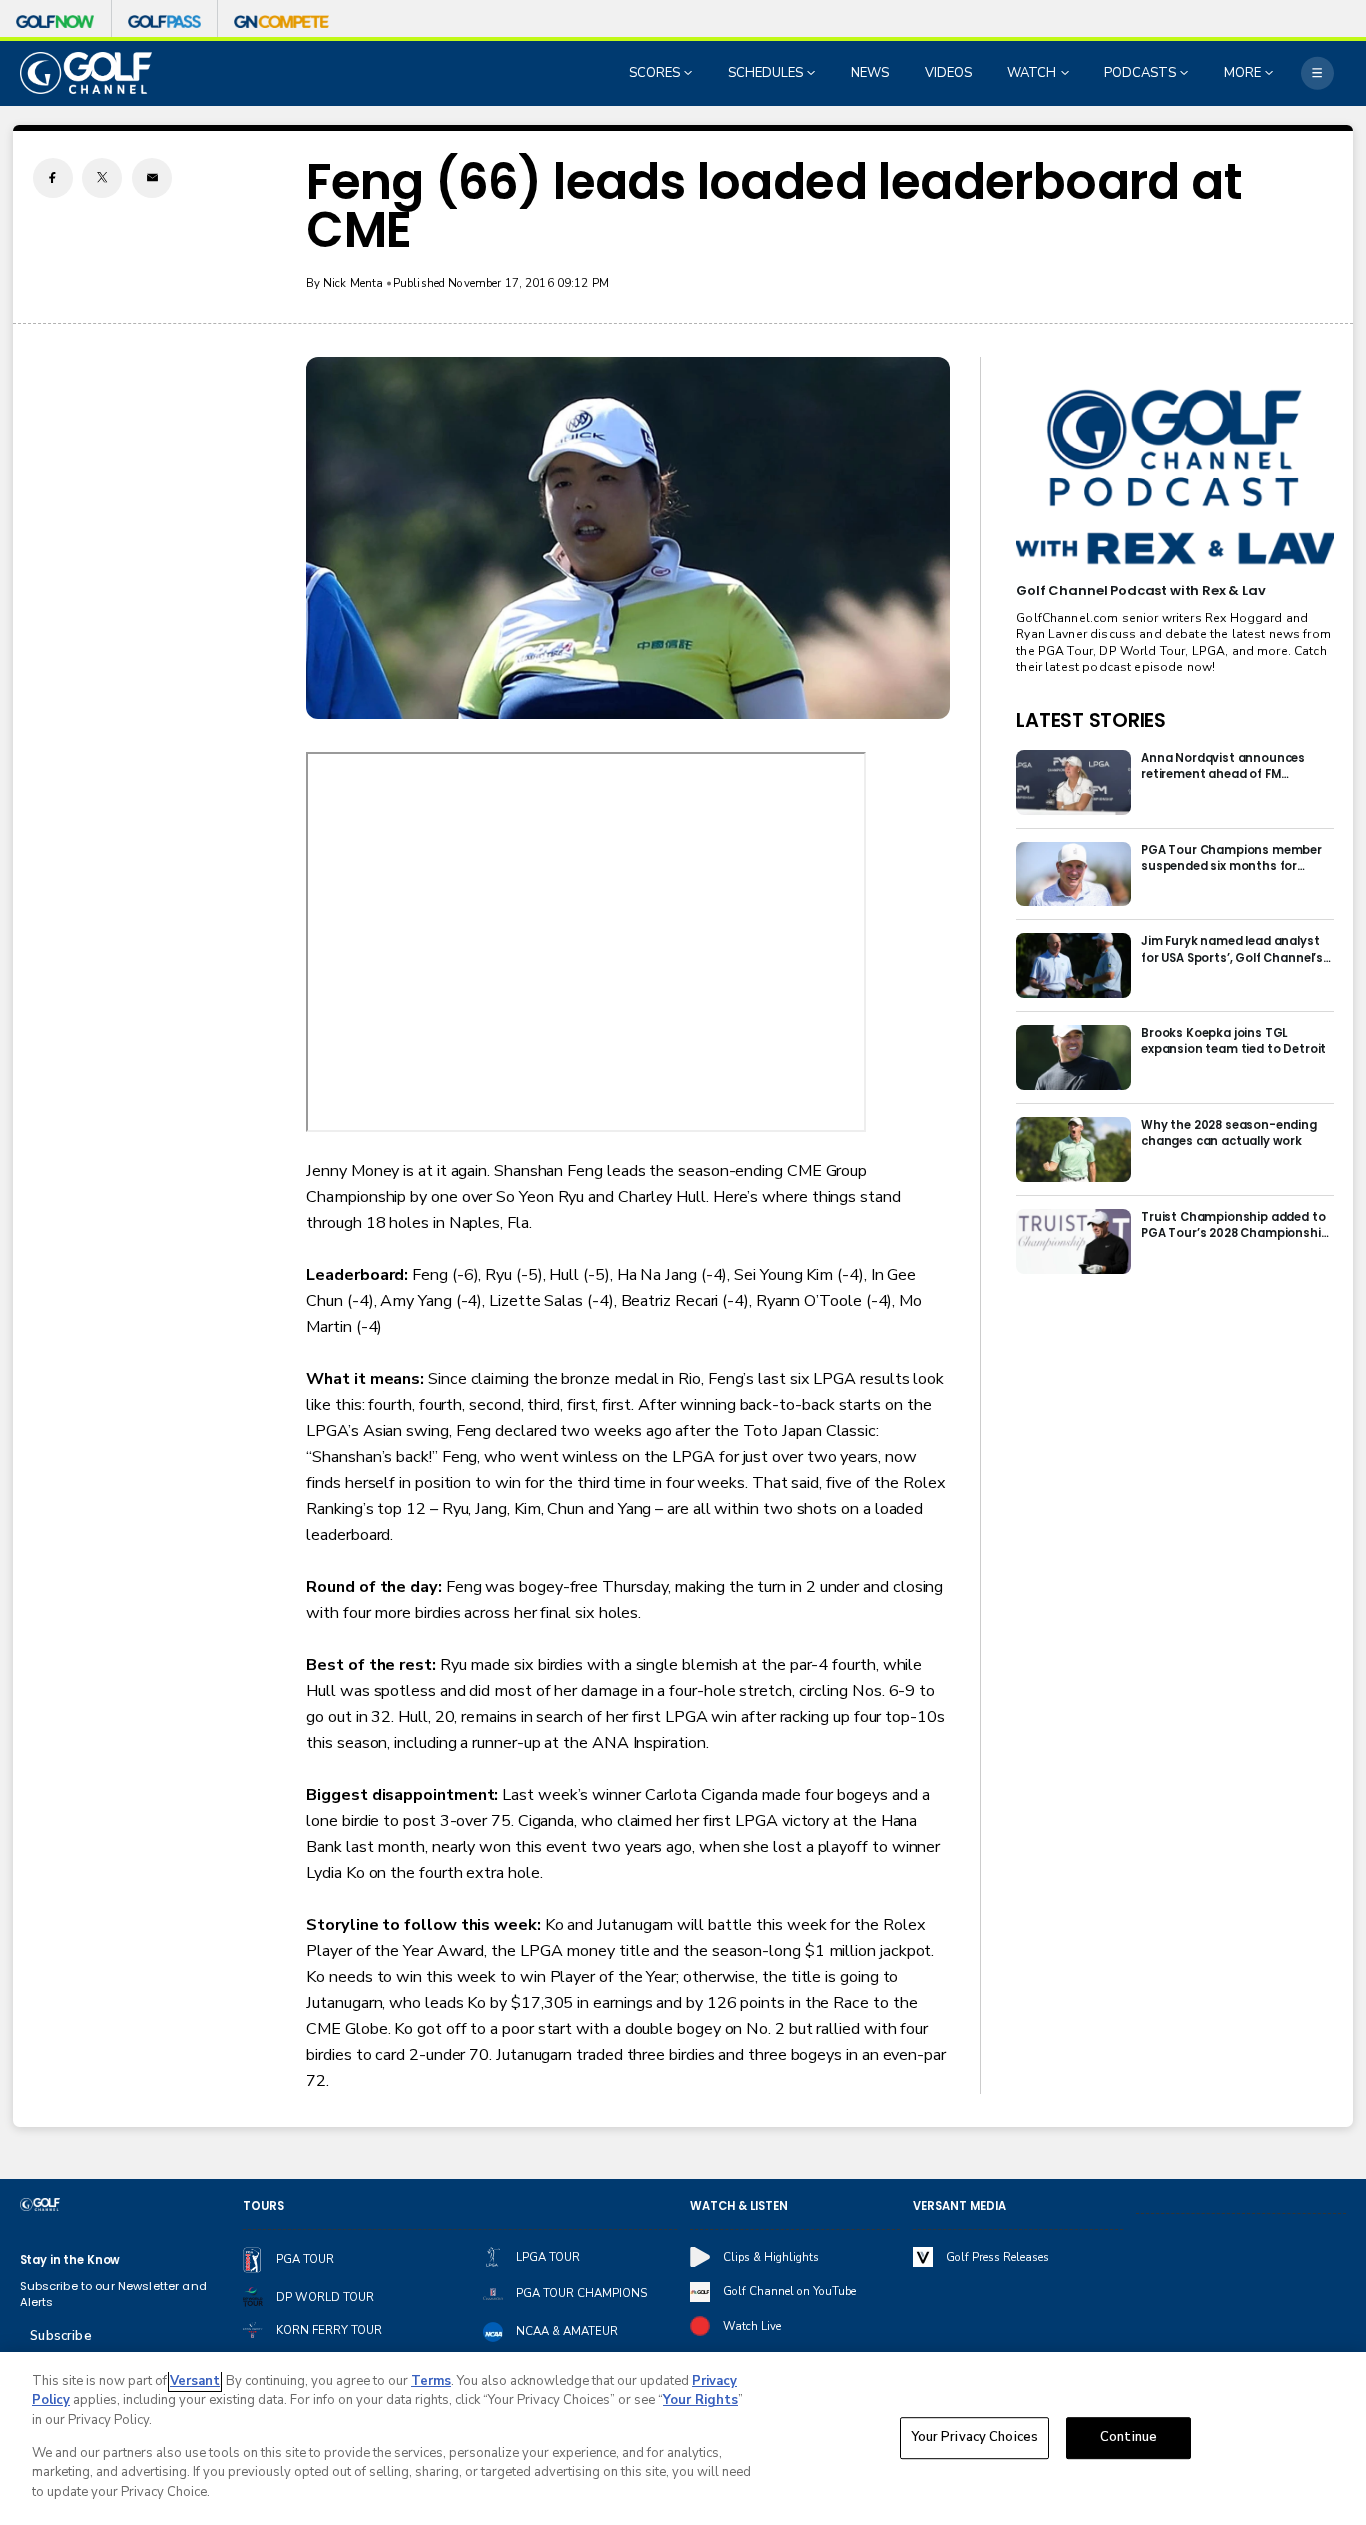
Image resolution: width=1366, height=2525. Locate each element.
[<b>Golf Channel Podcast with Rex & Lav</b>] (1174, 478)
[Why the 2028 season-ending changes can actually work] (1073, 1149)
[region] (683, 2438)
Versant (195, 2381)
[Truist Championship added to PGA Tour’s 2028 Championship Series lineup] (1073, 1241)
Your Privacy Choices (975, 2438)
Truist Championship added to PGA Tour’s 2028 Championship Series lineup (1235, 1225)
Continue (1128, 2438)
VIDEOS (948, 73)
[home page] (86, 72)
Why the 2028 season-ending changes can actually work (1229, 1133)
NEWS (870, 73)
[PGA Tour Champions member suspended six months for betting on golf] (1073, 874)
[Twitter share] (102, 178)
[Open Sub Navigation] (690, 73)
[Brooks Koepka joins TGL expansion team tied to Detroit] (1073, 1057)
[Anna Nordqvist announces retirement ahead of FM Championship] (1073, 782)
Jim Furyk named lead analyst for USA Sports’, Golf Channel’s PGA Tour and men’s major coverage (1232, 949)
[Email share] (152, 178)
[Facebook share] (53, 178)
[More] (1317, 73)
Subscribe (60, 2336)
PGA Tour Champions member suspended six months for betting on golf (1231, 858)
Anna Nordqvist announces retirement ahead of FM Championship (1223, 766)
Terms (431, 2381)
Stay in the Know (70, 2260)
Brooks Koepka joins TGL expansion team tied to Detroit (1233, 1041)
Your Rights (700, 2400)
